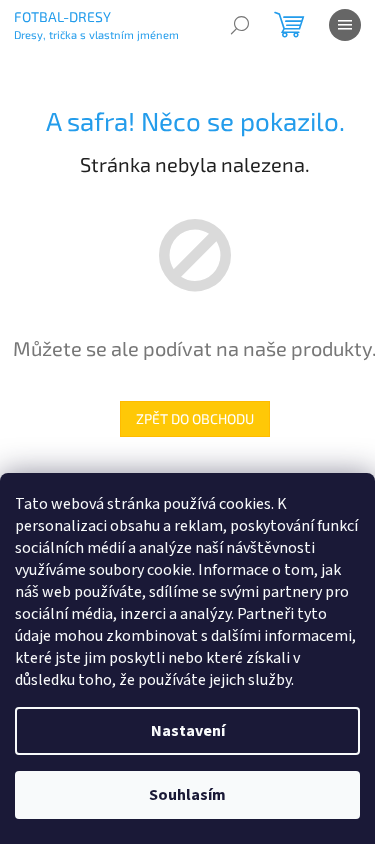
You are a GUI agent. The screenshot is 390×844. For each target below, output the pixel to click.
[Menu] (345, 25)
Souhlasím (187, 795)
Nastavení (188, 731)
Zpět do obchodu (195, 418)
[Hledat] (240, 25)
